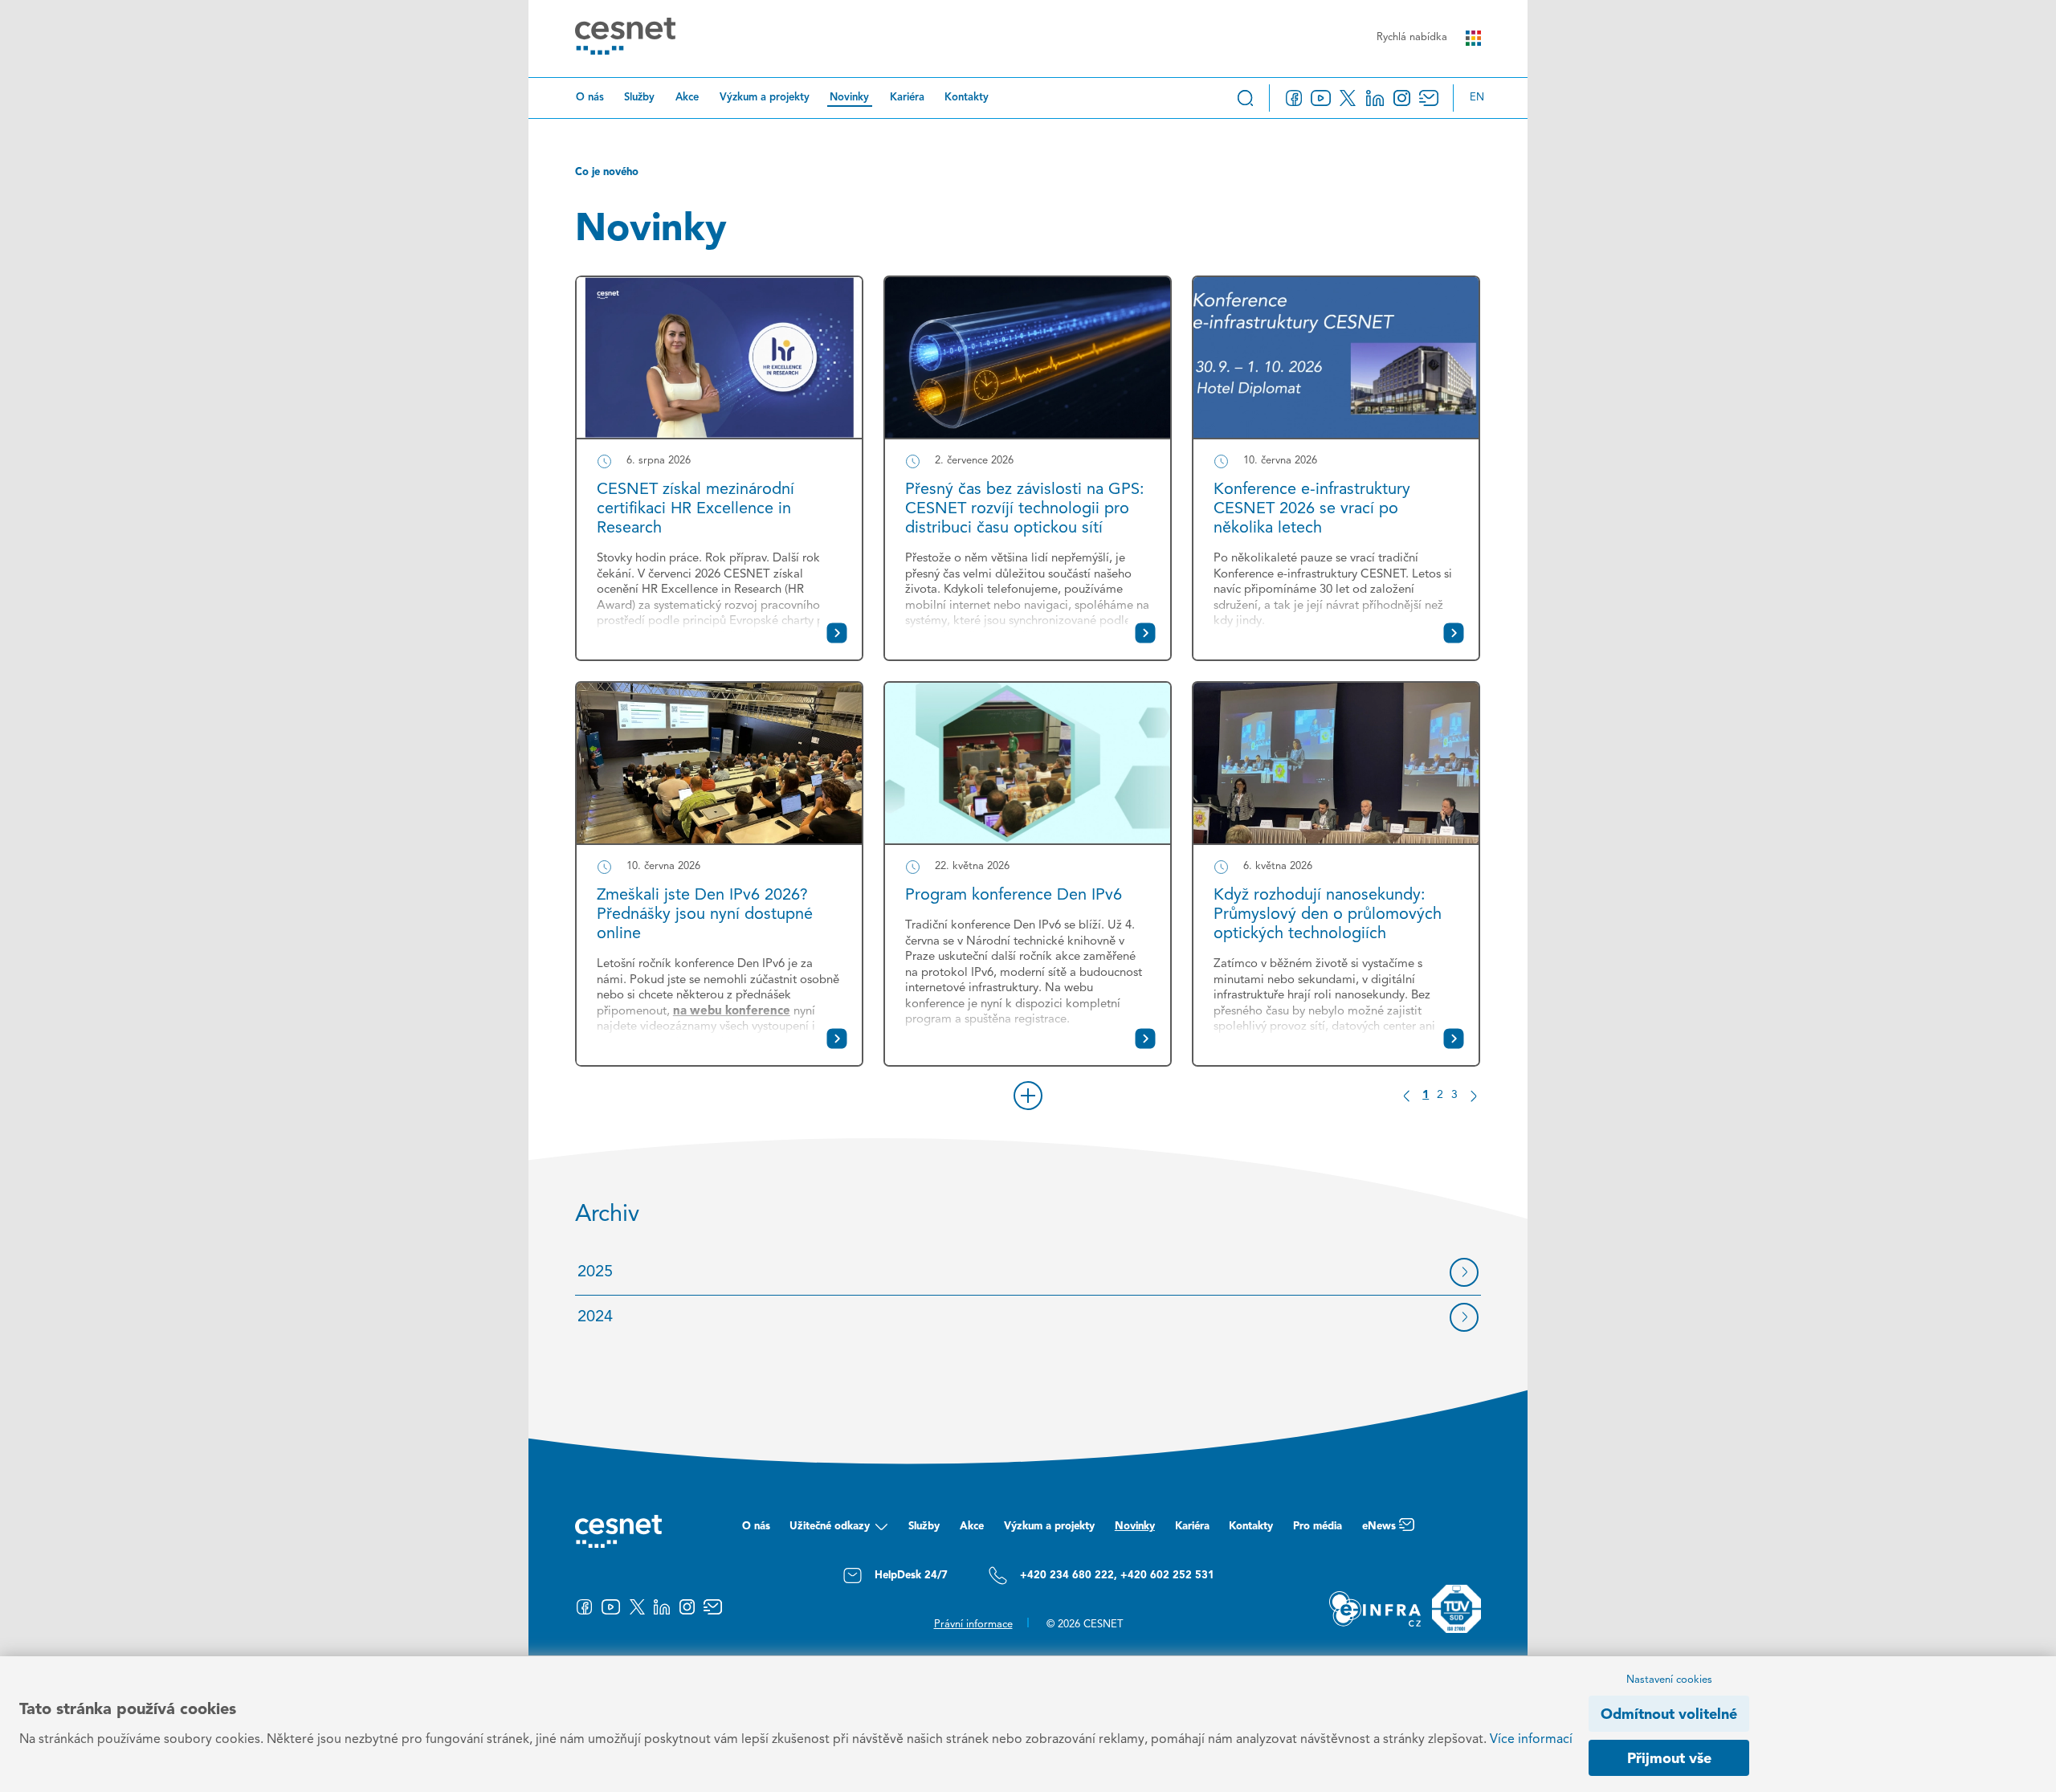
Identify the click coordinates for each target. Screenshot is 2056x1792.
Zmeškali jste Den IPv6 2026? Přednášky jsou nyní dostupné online (705, 915)
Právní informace (973, 1625)
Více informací (1531, 1740)
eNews (1379, 1527)
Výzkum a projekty (765, 98)
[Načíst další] (1028, 1096)
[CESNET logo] (625, 39)
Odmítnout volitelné (1669, 1715)
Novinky (849, 98)
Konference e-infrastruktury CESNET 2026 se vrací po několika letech (1312, 509)
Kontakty (967, 98)
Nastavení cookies (1669, 1680)
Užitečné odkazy (830, 1527)
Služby (639, 98)
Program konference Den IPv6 (1014, 896)
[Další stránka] (1473, 1096)
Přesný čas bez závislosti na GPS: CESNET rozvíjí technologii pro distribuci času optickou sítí (1025, 509)
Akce (687, 98)
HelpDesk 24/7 (911, 1576)
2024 (595, 1317)
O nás (590, 98)
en (1477, 98)
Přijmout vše (1669, 1759)
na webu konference (732, 1012)
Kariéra (907, 98)
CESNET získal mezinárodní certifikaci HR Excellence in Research (696, 509)
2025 (595, 1272)
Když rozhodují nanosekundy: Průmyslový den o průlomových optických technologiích (1328, 915)
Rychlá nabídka (1412, 37)
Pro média (1318, 1527)
